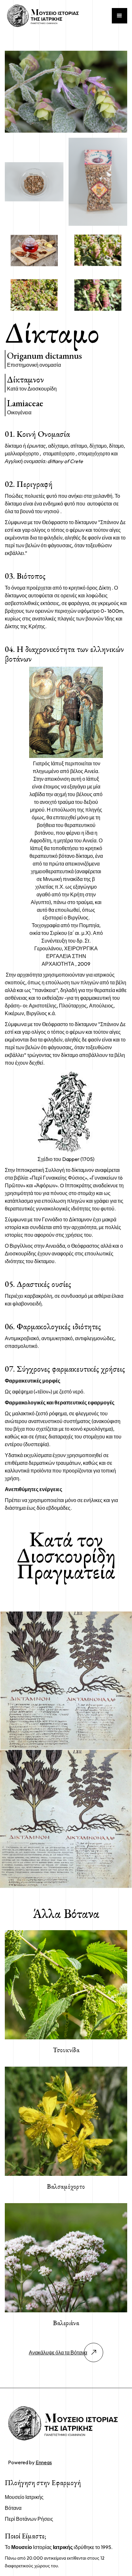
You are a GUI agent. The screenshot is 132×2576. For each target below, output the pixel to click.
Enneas (44, 2462)
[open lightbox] (66, 92)
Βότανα (13, 2508)
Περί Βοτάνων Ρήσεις (29, 2519)
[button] (120, 16)
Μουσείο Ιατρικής (24, 2497)
